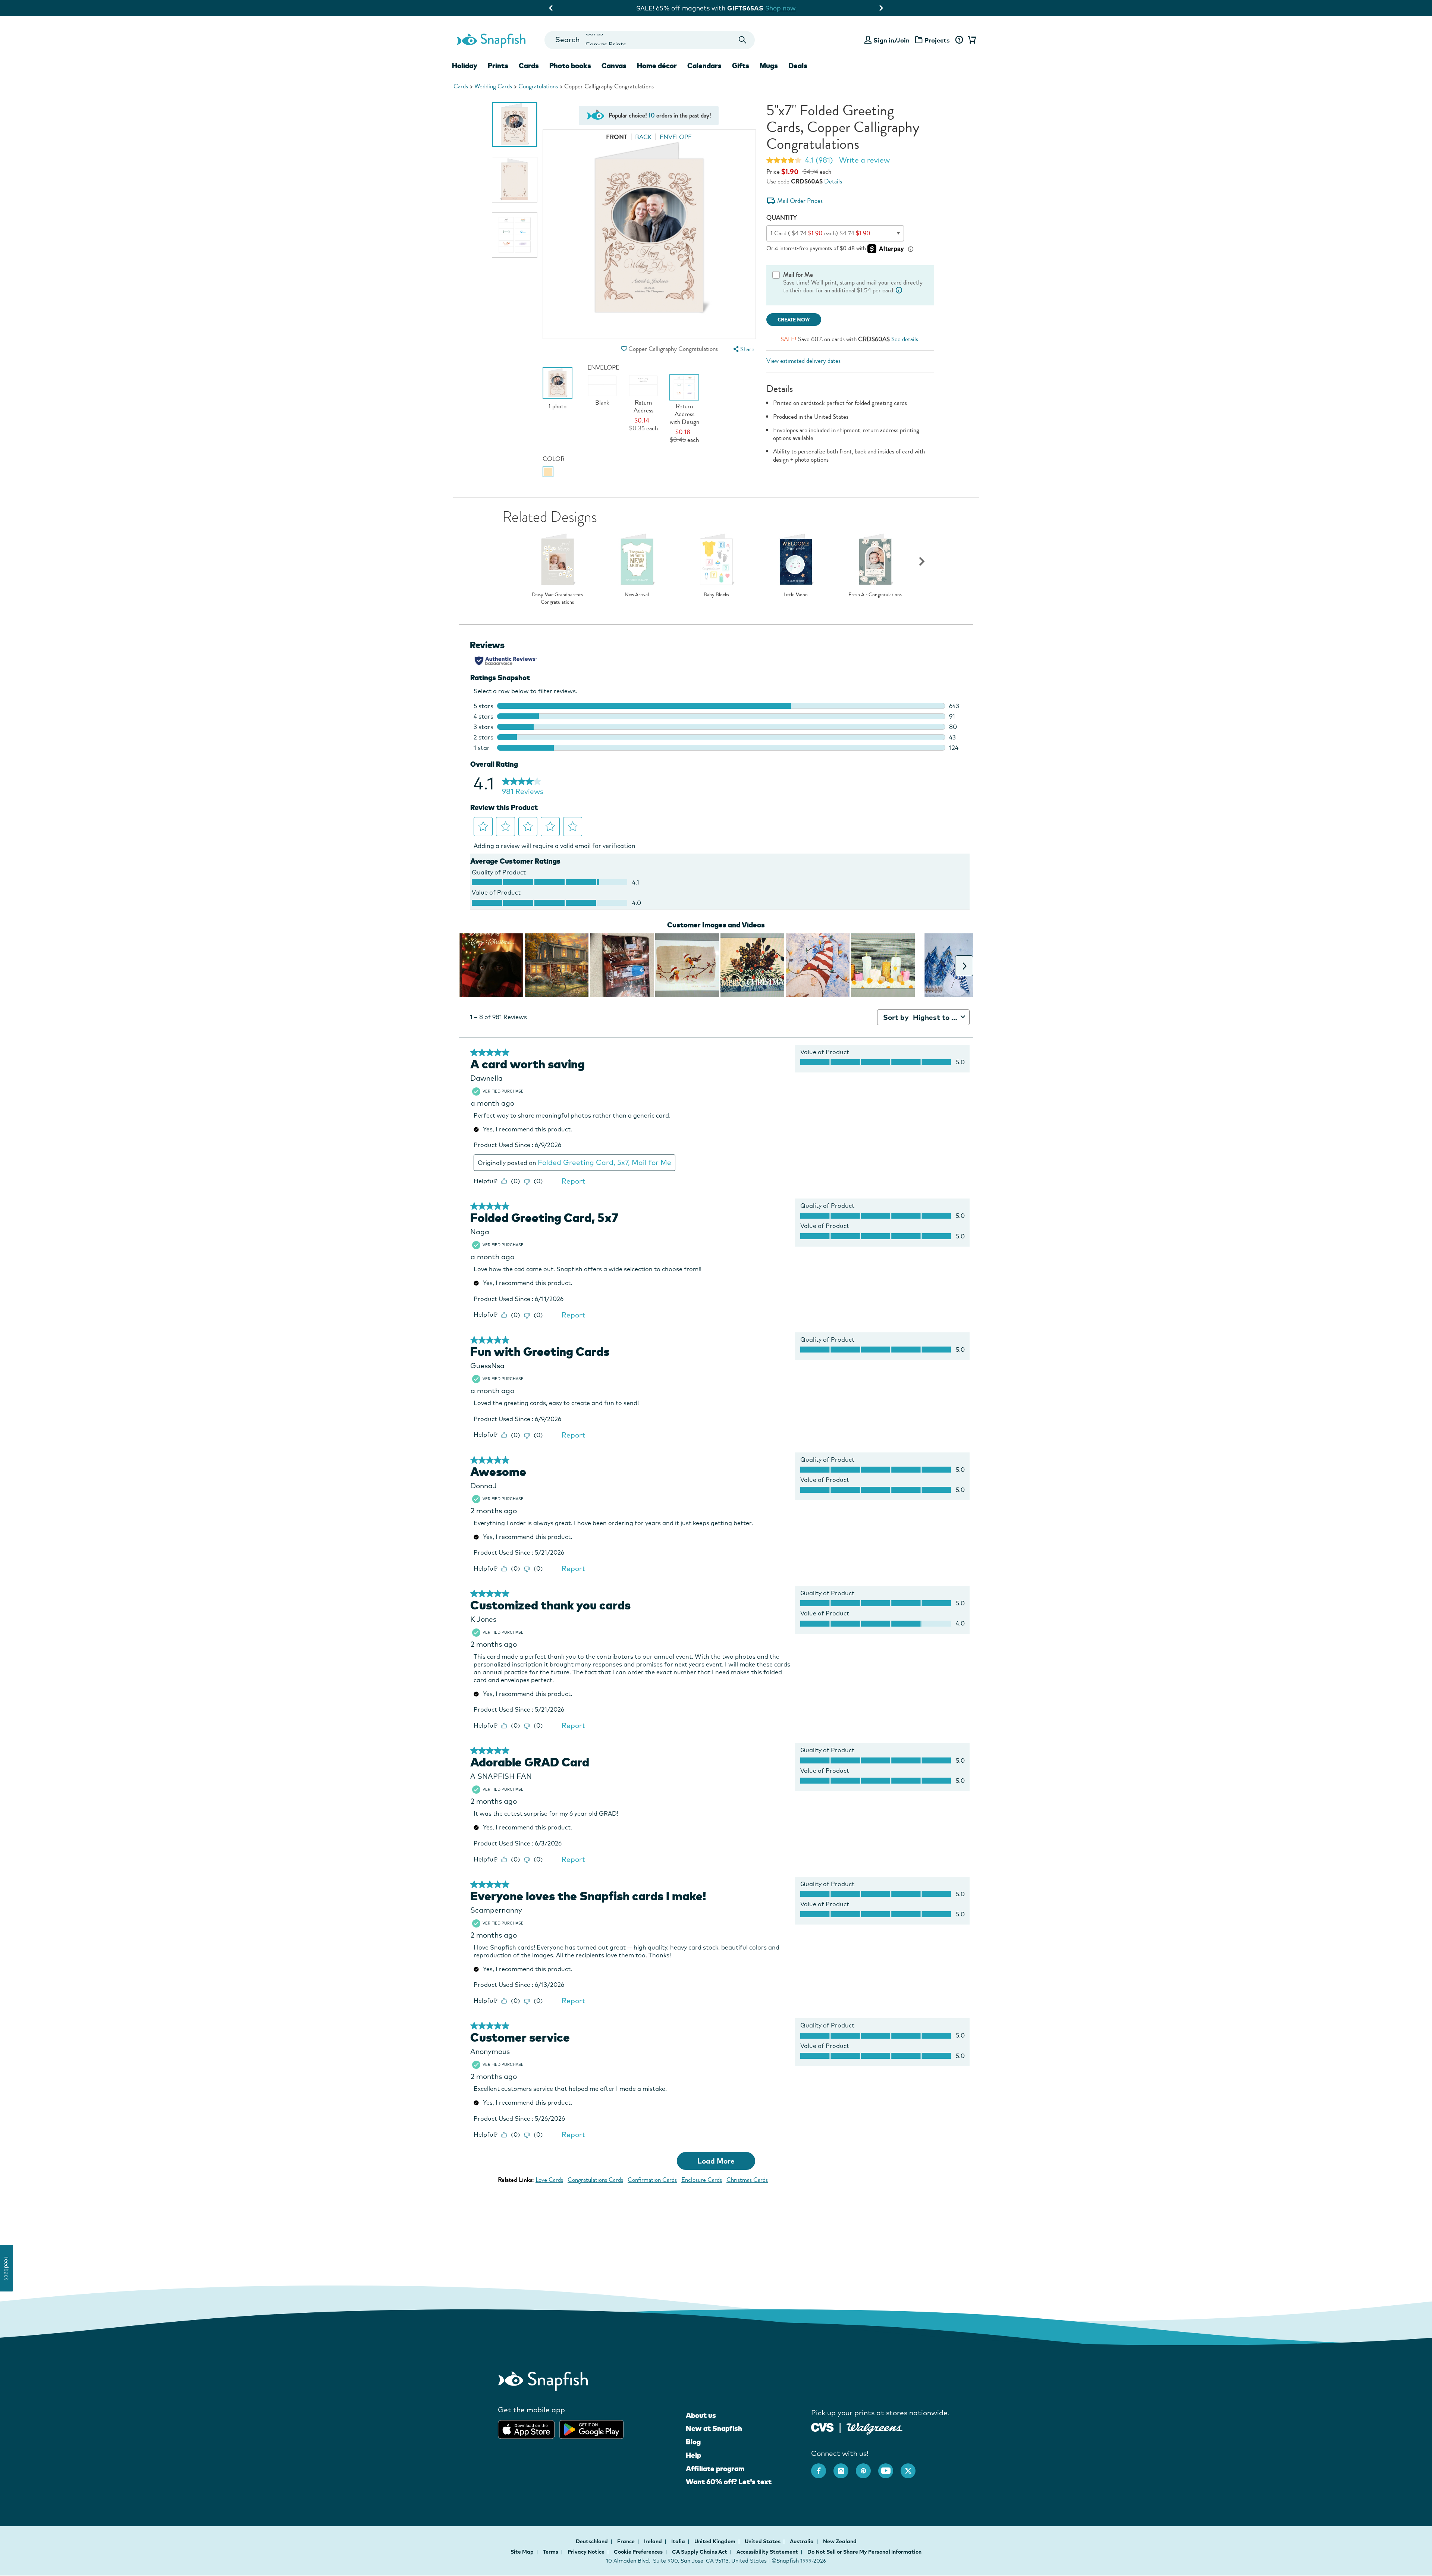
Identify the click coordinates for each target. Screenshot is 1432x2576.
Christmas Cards (747, 2180)
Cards (461, 86)
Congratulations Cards (595, 2180)
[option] (515, 125)
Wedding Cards (493, 86)
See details (905, 339)
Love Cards (549, 2180)
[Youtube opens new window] (889, 2467)
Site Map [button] (522, 2552)
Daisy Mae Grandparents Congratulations (557, 598)
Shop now (794, 8)
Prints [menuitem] (498, 66)
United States (763, 2541)
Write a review (864, 160)
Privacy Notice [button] (586, 2552)
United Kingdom (715, 2541)
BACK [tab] (643, 137)
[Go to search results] (743, 40)
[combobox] (649, 40)
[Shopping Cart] (971, 40)
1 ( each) (820, 233)
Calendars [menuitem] (704, 66)
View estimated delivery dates (803, 361)
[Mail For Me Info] (899, 290)
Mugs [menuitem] (769, 66)
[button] (624, 349)
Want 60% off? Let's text (729, 2482)
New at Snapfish (714, 2428)
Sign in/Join (891, 40)
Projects (937, 40)
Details (833, 181)
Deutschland (592, 2541)
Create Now (794, 320)
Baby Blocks (716, 595)
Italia (679, 2541)
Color (554, 459)
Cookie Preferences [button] (638, 2552)
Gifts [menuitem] (741, 66)
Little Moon (796, 595)
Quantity (782, 218)
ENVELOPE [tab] (676, 137)
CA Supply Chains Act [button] (700, 2552)
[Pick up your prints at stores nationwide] (822, 2427)
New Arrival (637, 595)
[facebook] (822, 2467)
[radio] (548, 472)
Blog (693, 2442)
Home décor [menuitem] (657, 66)
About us (701, 2415)
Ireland (654, 2541)
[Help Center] (959, 40)
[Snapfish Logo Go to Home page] (491, 40)
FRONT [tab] (617, 137)
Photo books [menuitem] (570, 66)
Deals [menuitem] (798, 66)
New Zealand (840, 2541)
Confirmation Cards (652, 2180)
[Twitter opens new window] (912, 2467)
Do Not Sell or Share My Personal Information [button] (864, 2552)
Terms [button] (551, 2552)
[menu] (743, 349)
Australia (802, 2541)
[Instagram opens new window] (845, 2467)
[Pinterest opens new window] (867, 2467)
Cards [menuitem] (529, 66)
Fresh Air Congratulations (875, 595)
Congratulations (538, 86)
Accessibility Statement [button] (767, 2552)
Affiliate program (715, 2469)
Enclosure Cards (702, 2180)
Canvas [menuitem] (614, 66)
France (626, 2541)
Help (693, 2455)
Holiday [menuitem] (465, 66)
